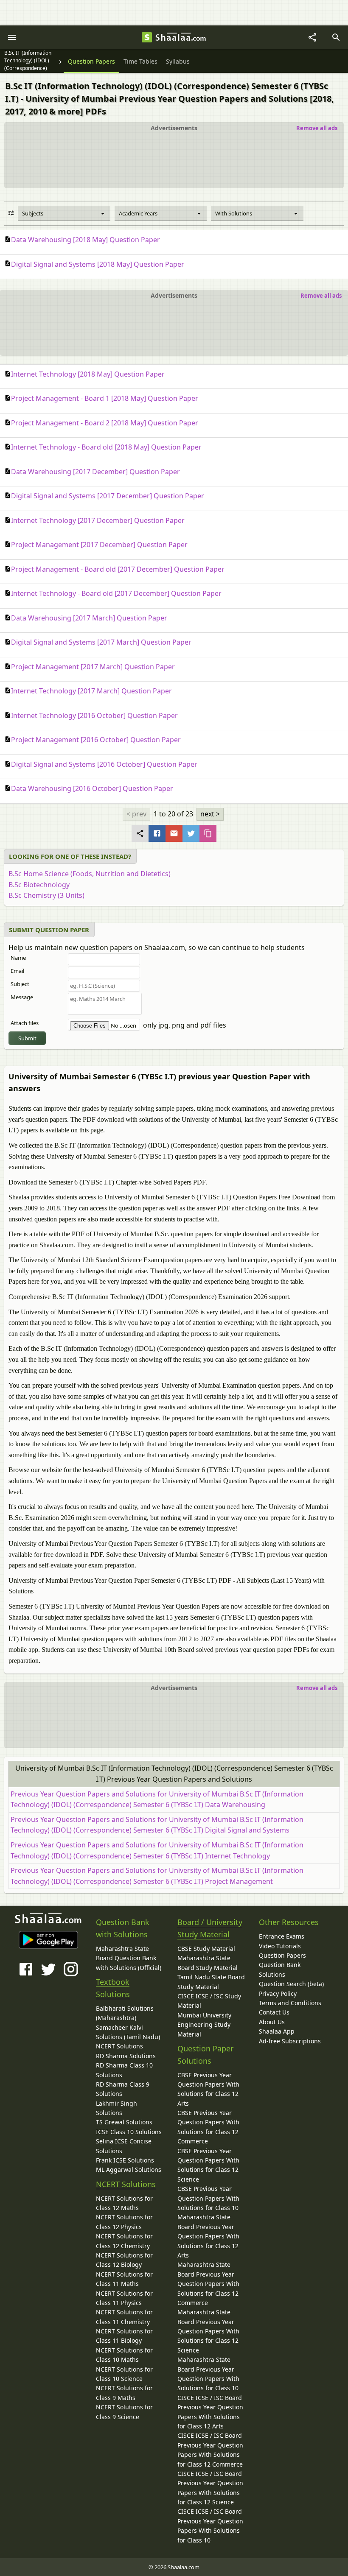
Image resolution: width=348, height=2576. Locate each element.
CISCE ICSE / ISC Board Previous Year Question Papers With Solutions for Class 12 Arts (210, 2412)
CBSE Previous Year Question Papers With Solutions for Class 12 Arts (208, 2089)
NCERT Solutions (119, 2046)
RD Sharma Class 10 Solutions (124, 2070)
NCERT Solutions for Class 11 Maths (124, 2279)
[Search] (336, 37)
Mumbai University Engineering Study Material (204, 2025)
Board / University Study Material (210, 1928)
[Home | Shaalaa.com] (147, 37)
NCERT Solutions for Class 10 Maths (124, 2355)
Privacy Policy (278, 1993)
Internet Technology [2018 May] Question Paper (88, 374)
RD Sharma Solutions (126, 2056)
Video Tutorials (280, 1946)
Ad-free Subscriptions (290, 2041)
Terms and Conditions (290, 2003)
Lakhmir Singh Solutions (116, 2108)
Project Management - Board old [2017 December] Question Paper (118, 569)
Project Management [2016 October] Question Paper (96, 740)
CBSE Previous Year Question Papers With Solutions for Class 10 (208, 2198)
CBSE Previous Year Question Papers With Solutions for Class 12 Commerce (208, 2127)
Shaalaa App (277, 2031)
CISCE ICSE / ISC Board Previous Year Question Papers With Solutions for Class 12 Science (210, 2488)
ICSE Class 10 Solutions (129, 2132)
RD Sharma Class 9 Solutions (123, 2089)
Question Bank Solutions (280, 1969)
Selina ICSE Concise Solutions (124, 2146)
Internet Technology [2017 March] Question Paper (91, 691)
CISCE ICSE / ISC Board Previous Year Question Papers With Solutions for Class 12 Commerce (210, 2450)
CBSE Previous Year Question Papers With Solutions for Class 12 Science (208, 2165)
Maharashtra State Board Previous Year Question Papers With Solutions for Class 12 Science (208, 2331)
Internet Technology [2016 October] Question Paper (94, 715)
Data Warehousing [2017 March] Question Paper (89, 618)
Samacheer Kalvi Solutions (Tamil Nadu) (128, 2032)
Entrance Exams (282, 1936)
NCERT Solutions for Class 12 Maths (124, 2203)
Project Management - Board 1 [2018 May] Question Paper (105, 398)
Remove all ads (317, 128)
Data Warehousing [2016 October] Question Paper (92, 788)
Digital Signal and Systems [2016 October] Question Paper (104, 764)
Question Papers (282, 1955)
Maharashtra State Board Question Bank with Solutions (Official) (129, 1958)
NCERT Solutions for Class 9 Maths (124, 2393)
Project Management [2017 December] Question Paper (99, 545)
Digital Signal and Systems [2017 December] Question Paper (108, 496)
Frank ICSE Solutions (125, 2160)
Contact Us (274, 2012)
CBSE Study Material (206, 1949)
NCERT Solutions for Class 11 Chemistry (124, 2317)
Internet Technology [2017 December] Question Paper (98, 520)
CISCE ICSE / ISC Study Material (209, 2001)
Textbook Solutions (113, 1988)
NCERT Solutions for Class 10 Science (124, 2374)
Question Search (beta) (291, 1984)
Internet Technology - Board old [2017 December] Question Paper (116, 593)
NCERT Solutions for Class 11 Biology (124, 2336)
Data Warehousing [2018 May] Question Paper (86, 240)
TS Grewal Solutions (124, 2122)
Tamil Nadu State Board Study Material (211, 1982)
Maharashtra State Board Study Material (208, 1963)
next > (210, 814)
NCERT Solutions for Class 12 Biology (124, 2260)
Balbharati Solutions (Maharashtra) (125, 2013)
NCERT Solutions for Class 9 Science (124, 2412)
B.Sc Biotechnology (39, 885)
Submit (27, 1038)
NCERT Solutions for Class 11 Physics (124, 2298)
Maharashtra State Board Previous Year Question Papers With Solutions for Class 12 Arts (208, 2236)
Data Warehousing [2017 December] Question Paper (95, 472)
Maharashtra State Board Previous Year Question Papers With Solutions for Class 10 (208, 2374)
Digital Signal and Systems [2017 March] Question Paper (101, 642)
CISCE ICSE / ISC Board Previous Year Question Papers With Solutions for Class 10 (210, 2526)
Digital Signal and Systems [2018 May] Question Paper (98, 264)
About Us (272, 2022)
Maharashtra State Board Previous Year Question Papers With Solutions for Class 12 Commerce (208, 2284)
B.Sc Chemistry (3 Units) (46, 895)
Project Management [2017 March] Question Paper (93, 667)
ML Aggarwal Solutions (129, 2169)
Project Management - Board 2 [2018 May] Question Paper (105, 423)
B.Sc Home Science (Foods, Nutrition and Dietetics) (90, 874)
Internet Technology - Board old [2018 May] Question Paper (106, 447)
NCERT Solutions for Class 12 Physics (124, 2222)
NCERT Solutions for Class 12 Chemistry (124, 2241)
